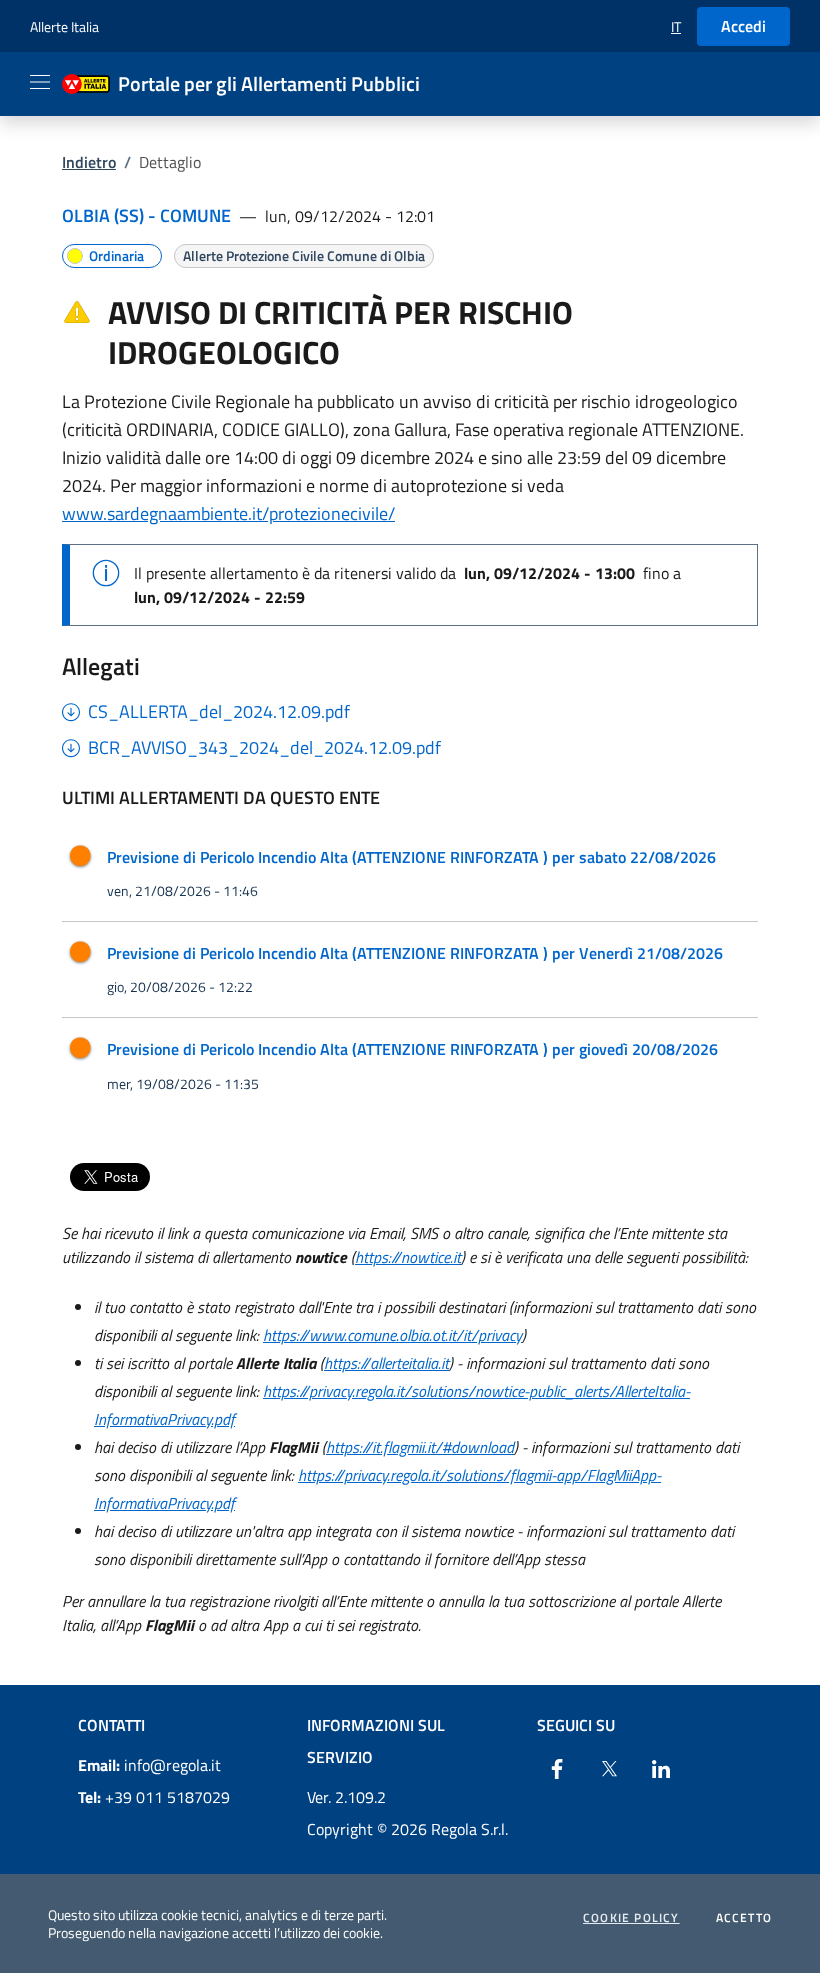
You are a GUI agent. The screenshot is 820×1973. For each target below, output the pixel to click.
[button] (676, 26)
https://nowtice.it (408, 1257)
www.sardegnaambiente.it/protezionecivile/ (228, 513)
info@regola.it (149, 1765)
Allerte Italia (64, 26)
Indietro (89, 162)
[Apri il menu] (40, 82)
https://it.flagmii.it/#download (420, 1447)
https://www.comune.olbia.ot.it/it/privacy (392, 1335)
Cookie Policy (631, 1918)
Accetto (744, 1918)
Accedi (743, 26)
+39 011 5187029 (154, 1797)
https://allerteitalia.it (386, 1363)
